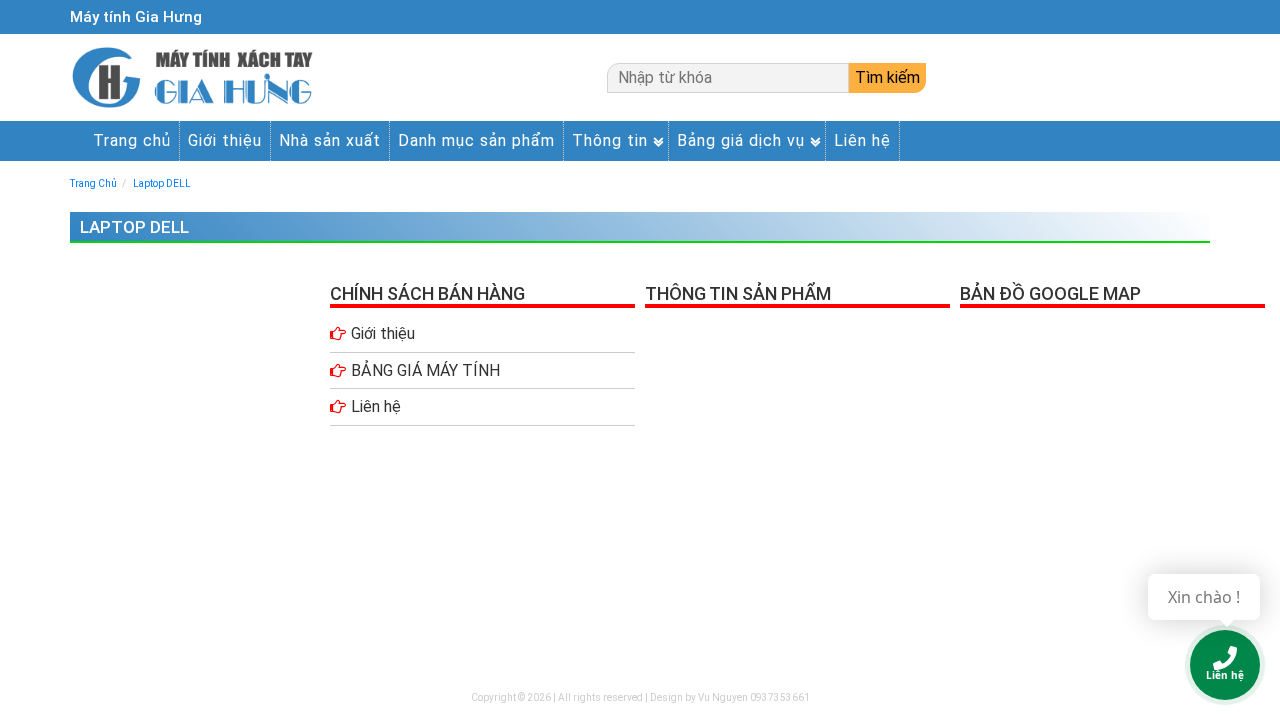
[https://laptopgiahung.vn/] (196, 77)
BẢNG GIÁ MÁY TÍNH (425, 370)
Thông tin (610, 140)
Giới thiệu (225, 140)
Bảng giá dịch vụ (741, 140)
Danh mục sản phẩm (476, 140)
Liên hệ (862, 140)
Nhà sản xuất (330, 140)
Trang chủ (132, 140)
